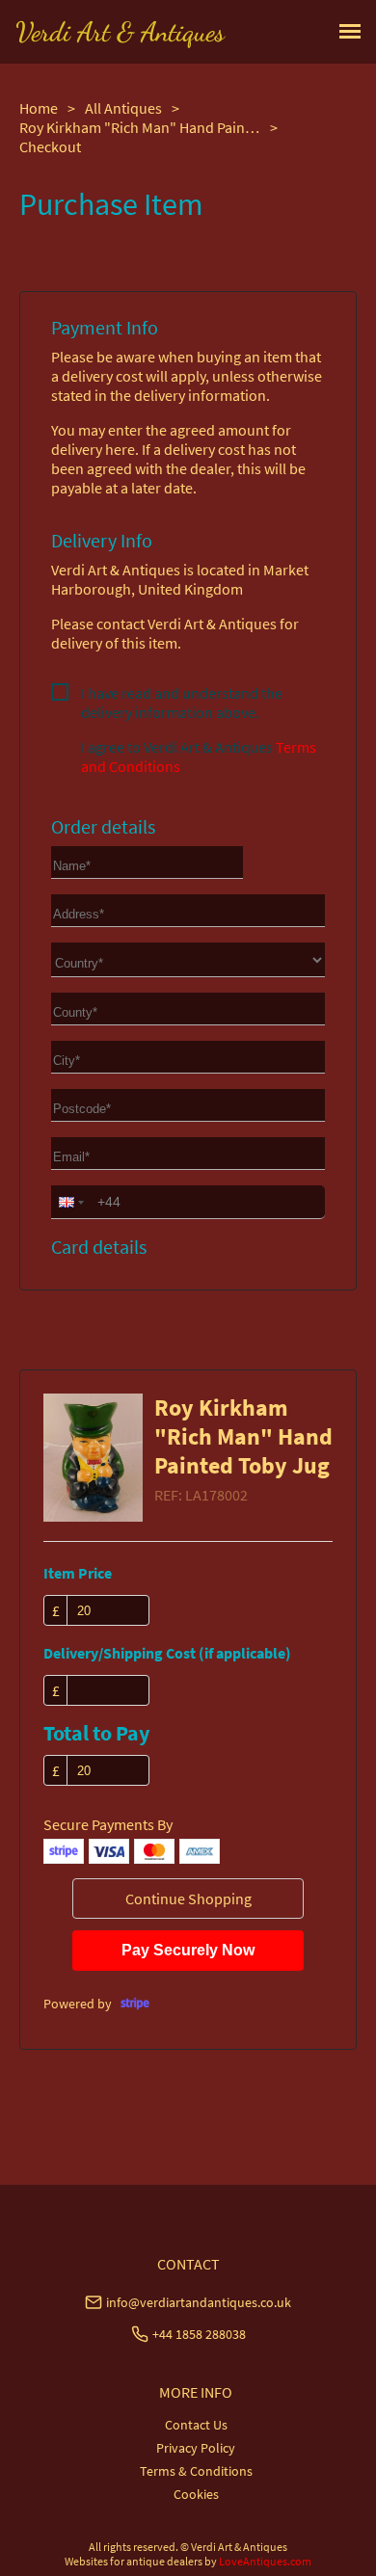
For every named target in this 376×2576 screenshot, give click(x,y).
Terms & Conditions (196, 2471)
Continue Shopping (188, 1899)
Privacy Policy (196, 2448)
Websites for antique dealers (134, 2561)
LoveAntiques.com (265, 2561)
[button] (69, 1202)
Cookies (196, 2494)
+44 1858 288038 (199, 2334)
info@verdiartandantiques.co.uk (199, 2302)
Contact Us (196, 2425)
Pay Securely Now (188, 1950)
